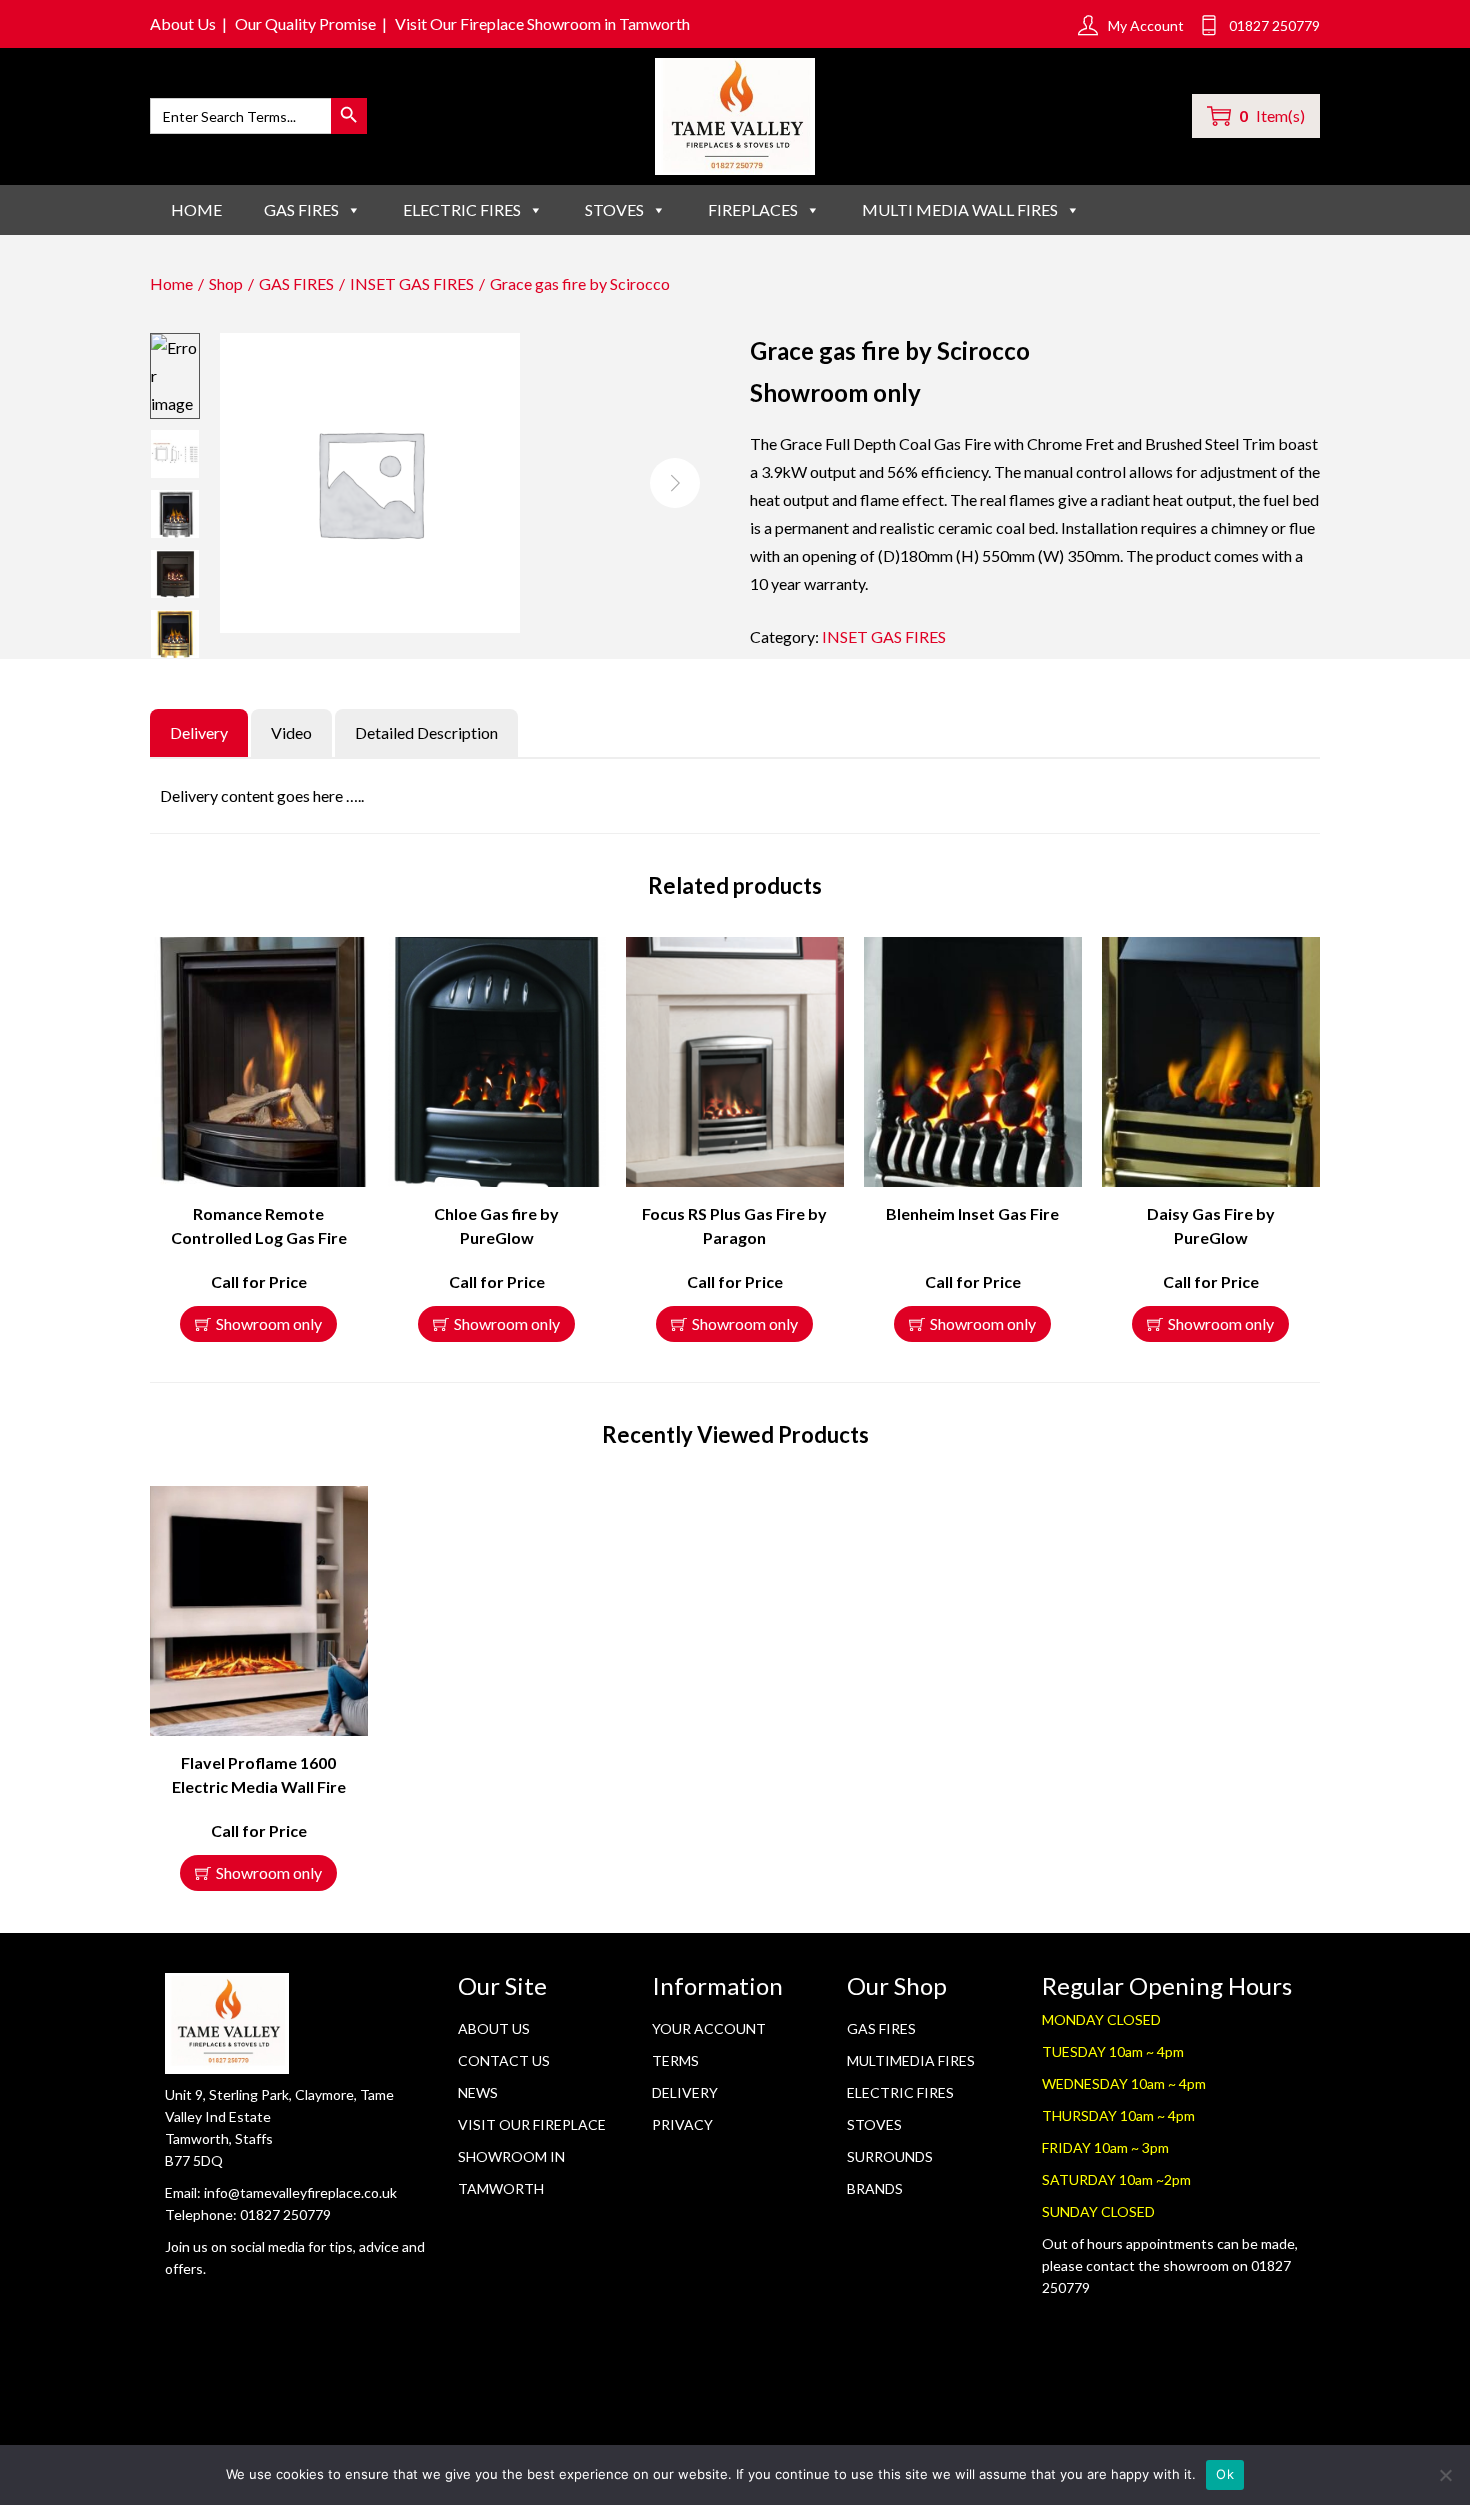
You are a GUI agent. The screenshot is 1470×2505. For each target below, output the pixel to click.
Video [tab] (291, 732)
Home (196, 209)
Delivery (685, 2092)
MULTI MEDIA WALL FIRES (960, 209)
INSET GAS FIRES (412, 283)
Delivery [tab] (199, 732)
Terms (675, 2060)
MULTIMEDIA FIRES (911, 2060)
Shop (226, 283)
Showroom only (269, 1323)
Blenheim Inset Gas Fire (972, 1213)
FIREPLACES (753, 209)
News (478, 2092)
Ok (1225, 2474)
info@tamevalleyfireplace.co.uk (300, 2192)
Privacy (682, 2124)
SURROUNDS (890, 2156)
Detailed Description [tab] (426, 732)
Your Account (709, 2028)
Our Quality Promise (305, 23)
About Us (183, 23)
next (675, 483)
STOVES (614, 209)
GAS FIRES (301, 209)
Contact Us (504, 2060)
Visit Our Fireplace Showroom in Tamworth (542, 23)
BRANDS (875, 2188)
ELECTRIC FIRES (462, 209)
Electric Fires (900, 2092)
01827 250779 (285, 2214)
